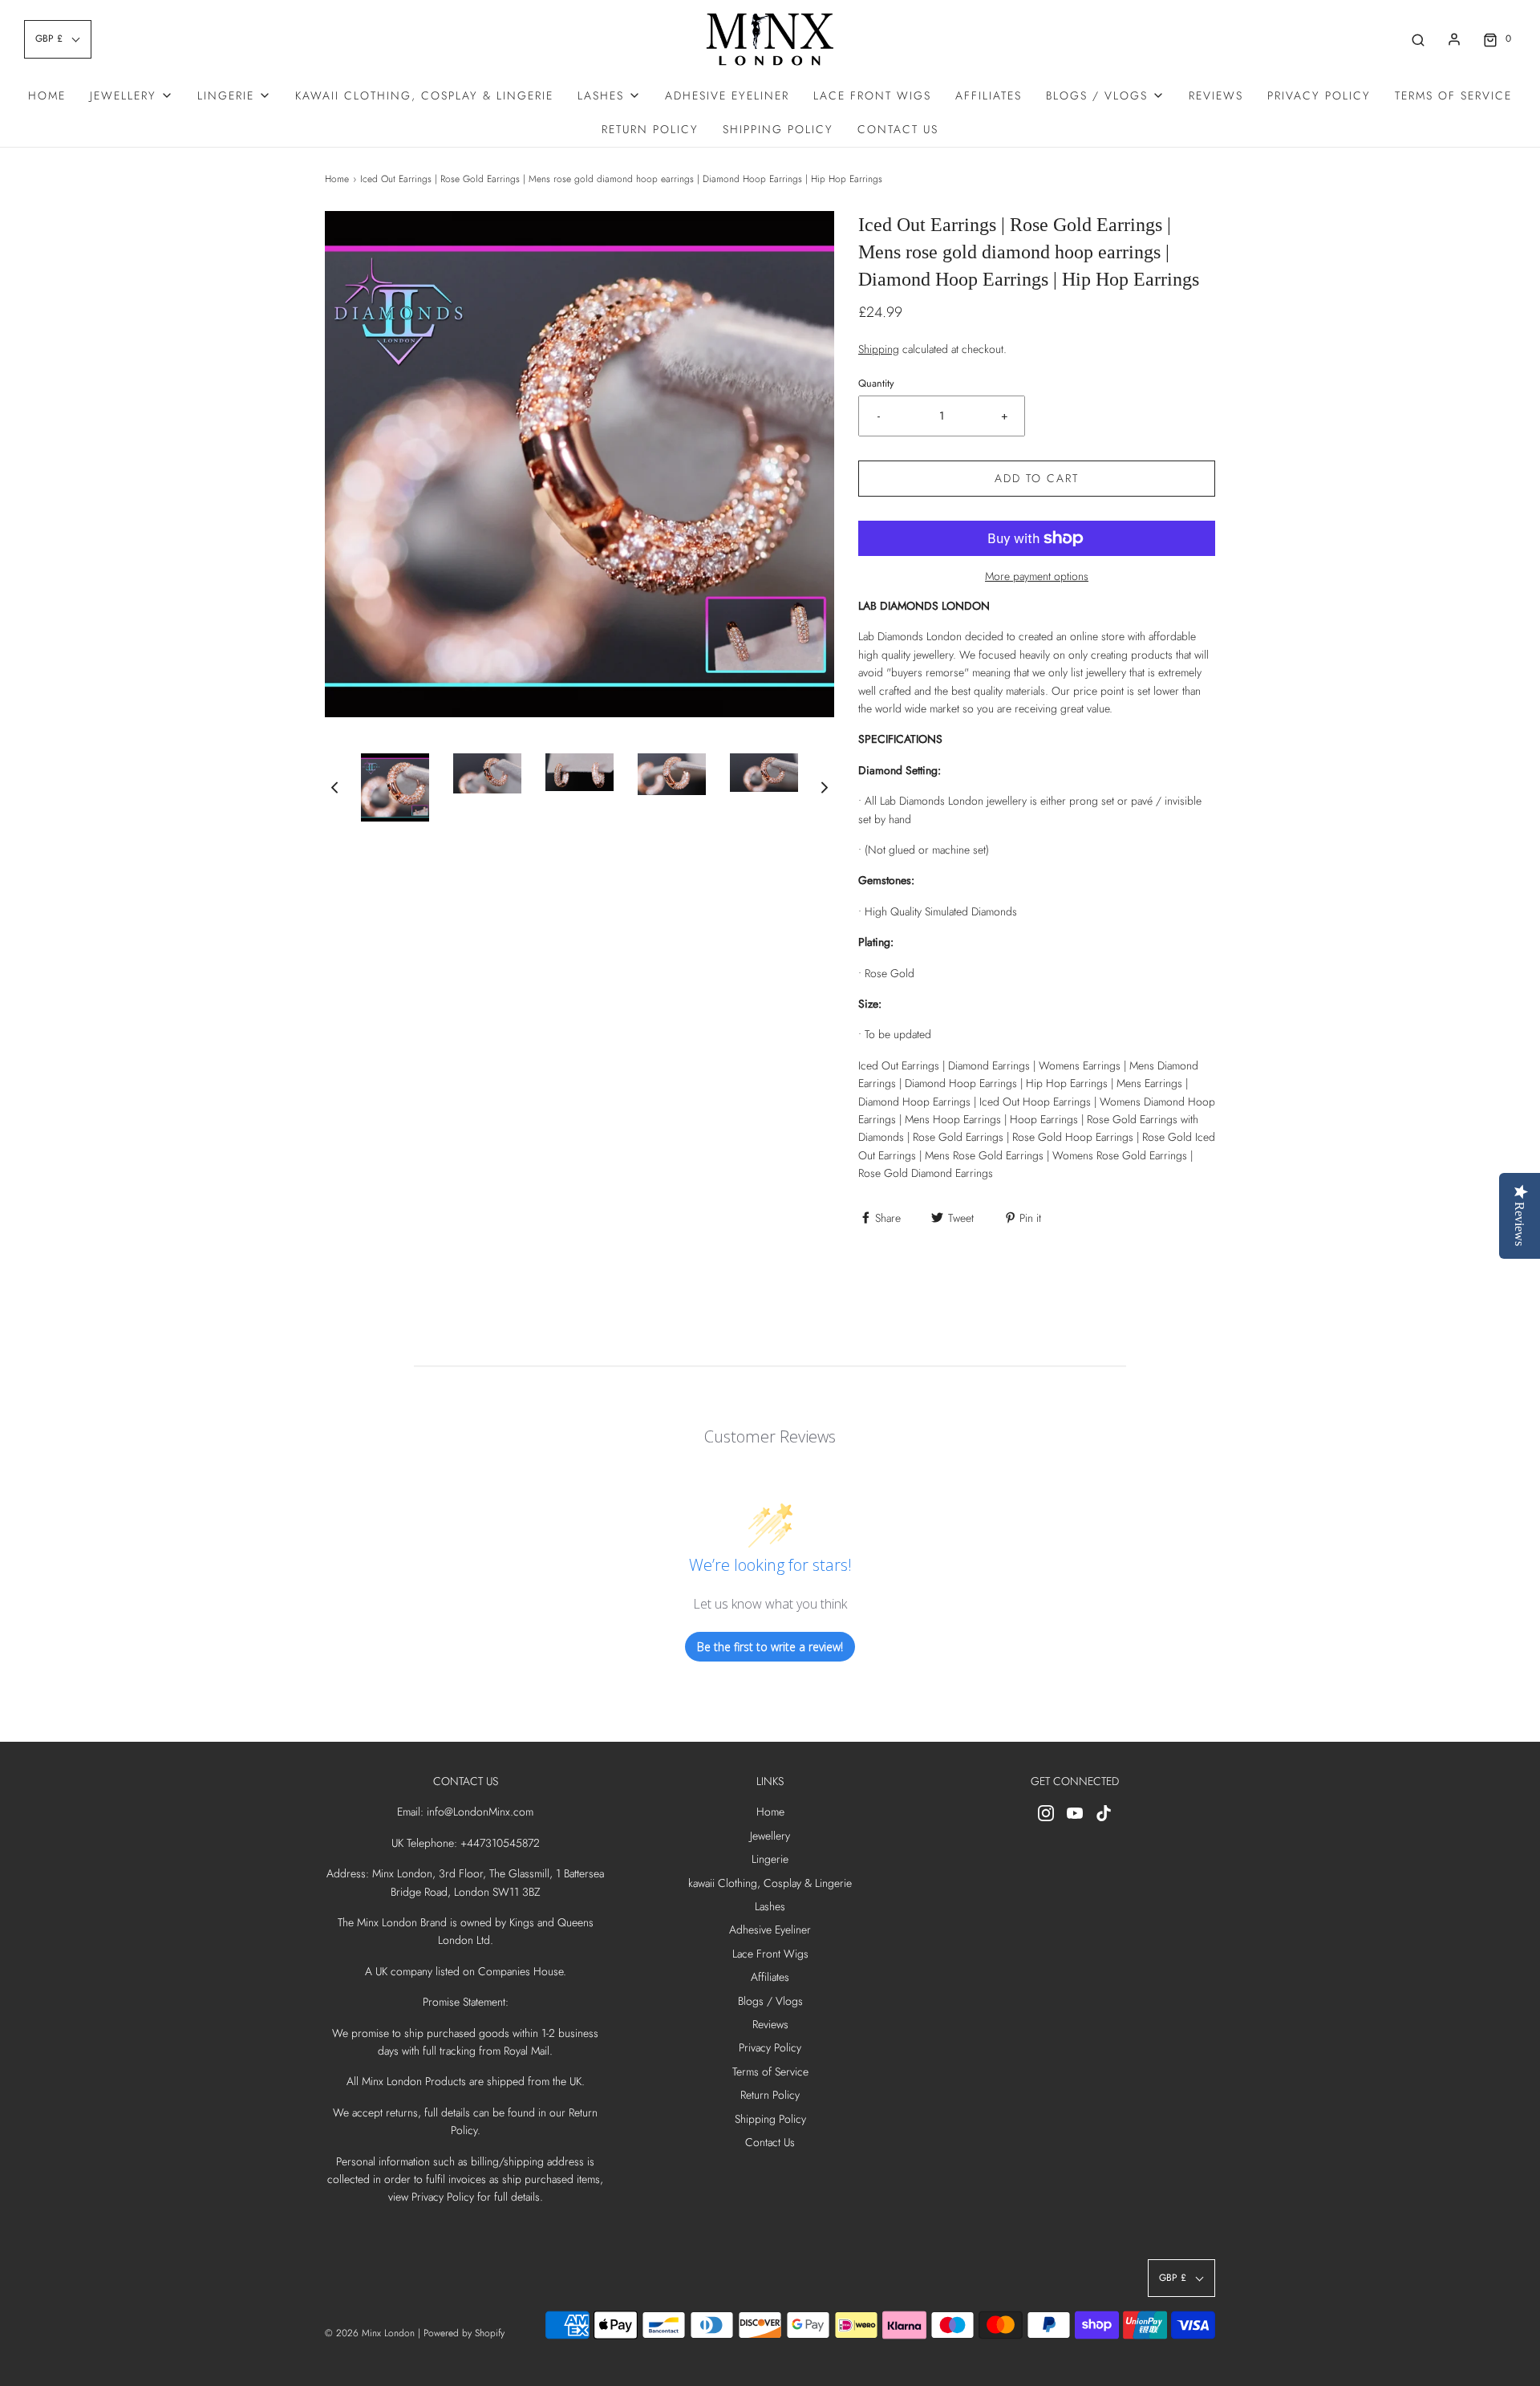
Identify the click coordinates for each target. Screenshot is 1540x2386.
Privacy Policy (1319, 95)
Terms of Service (1453, 95)
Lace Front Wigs (872, 95)
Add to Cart (1037, 478)
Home (47, 95)
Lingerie (770, 1859)
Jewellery (770, 1836)
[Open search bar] (1418, 39)
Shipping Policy (778, 129)
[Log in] (1454, 39)
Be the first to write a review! (770, 1647)
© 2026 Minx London (370, 2333)
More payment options (1037, 576)
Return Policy (650, 129)
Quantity (876, 383)
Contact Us (898, 129)
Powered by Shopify (464, 2333)
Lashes (770, 1906)
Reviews (1216, 95)
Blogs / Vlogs (770, 2001)
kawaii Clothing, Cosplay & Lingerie (424, 95)
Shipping (879, 349)
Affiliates (989, 95)
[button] (334, 787)
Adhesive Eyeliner (727, 95)
